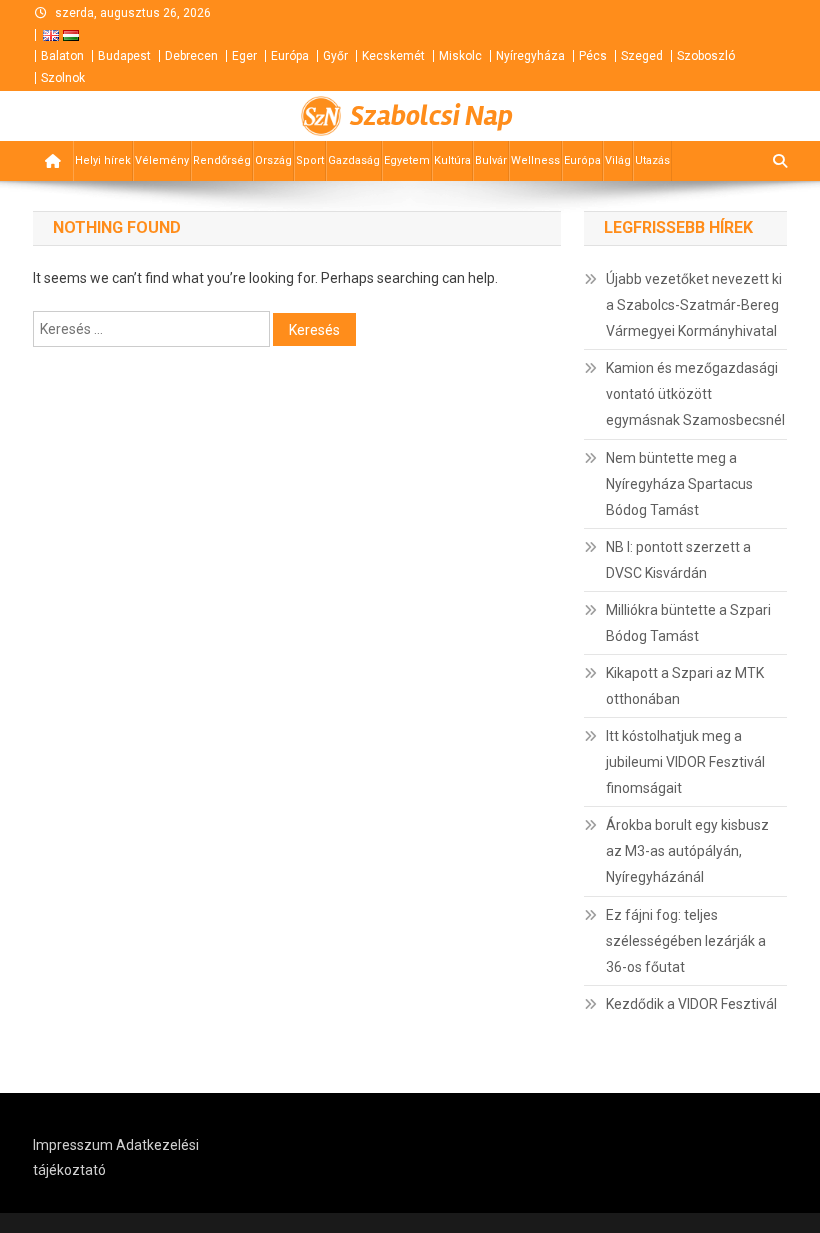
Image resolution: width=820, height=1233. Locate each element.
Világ (618, 160)
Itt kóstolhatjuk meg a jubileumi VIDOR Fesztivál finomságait (685, 762)
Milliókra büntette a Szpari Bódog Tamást (688, 623)
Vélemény (162, 160)
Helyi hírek (103, 160)
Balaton (62, 56)
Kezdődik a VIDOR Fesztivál (691, 1004)
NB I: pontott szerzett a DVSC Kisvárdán (678, 560)
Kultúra (452, 160)
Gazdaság (354, 160)
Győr (335, 56)
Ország (273, 160)
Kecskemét (393, 56)
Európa (290, 56)
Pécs (593, 56)
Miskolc (460, 56)
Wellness (535, 160)
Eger (244, 56)
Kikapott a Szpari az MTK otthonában (685, 686)
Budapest (124, 56)
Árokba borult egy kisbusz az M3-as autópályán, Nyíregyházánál (687, 851)
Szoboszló (706, 56)
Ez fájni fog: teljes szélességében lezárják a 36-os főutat (686, 941)
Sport (310, 160)
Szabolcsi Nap (431, 116)
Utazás (652, 160)
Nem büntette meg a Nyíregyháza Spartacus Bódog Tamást (679, 484)
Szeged (642, 56)
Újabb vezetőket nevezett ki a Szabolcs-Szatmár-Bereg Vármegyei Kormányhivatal (694, 305)
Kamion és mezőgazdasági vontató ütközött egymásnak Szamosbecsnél (695, 394)
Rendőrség (222, 160)
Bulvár (491, 160)
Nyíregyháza (530, 56)
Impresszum (73, 1145)
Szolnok (63, 78)
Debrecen (191, 56)
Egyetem (407, 160)
